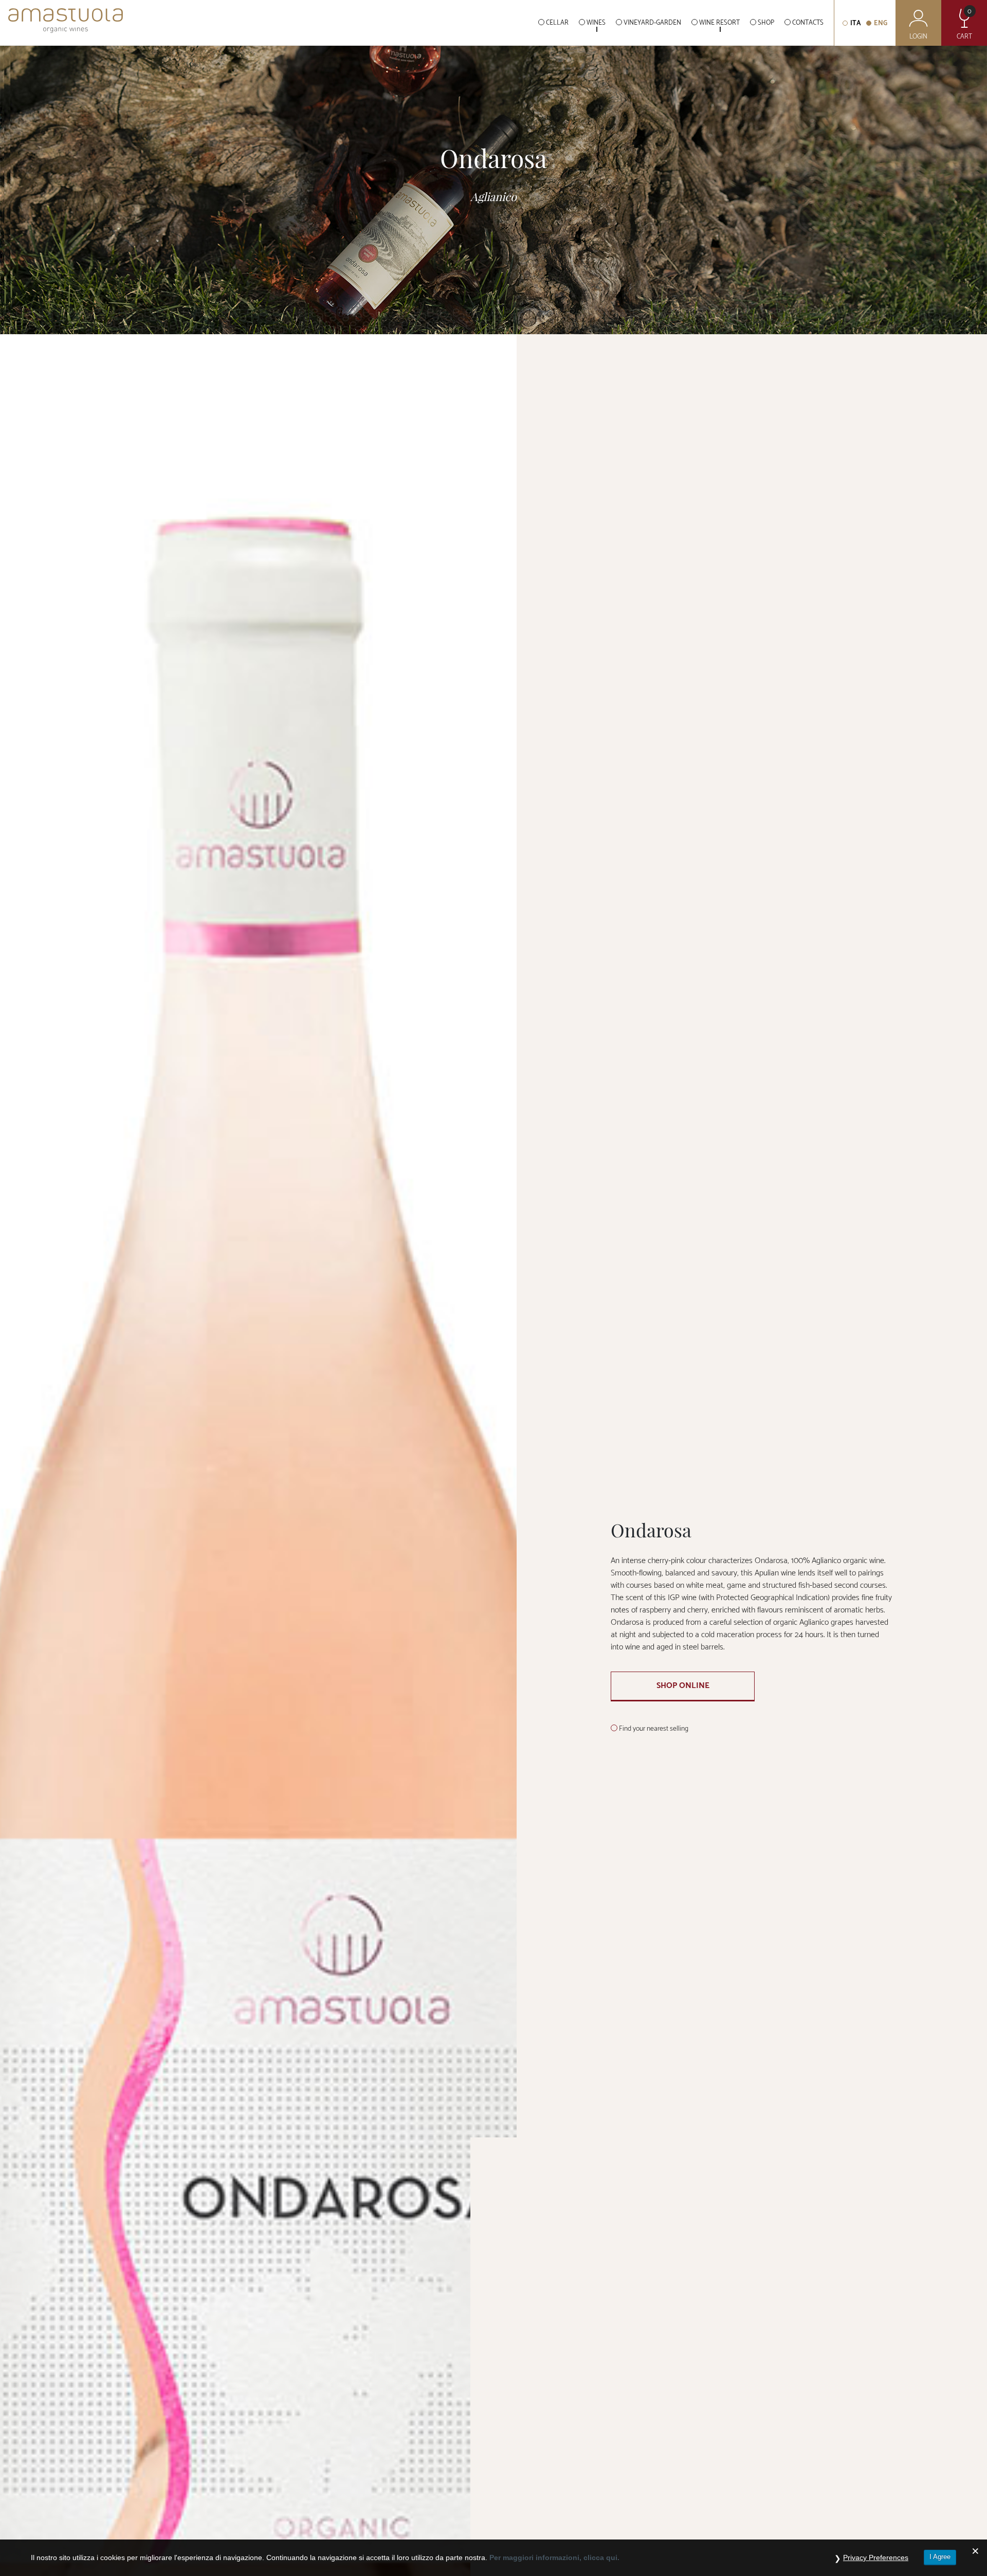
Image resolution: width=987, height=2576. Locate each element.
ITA (856, 23)
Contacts (808, 23)
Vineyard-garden (652, 23)
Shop (766, 23)
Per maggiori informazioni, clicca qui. (554, 2557)
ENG (881, 23)
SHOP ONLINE (683, 1686)
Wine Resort (719, 23)
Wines (596, 23)
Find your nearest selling (654, 1729)
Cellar (557, 23)
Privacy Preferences (876, 2557)
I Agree (940, 2557)
